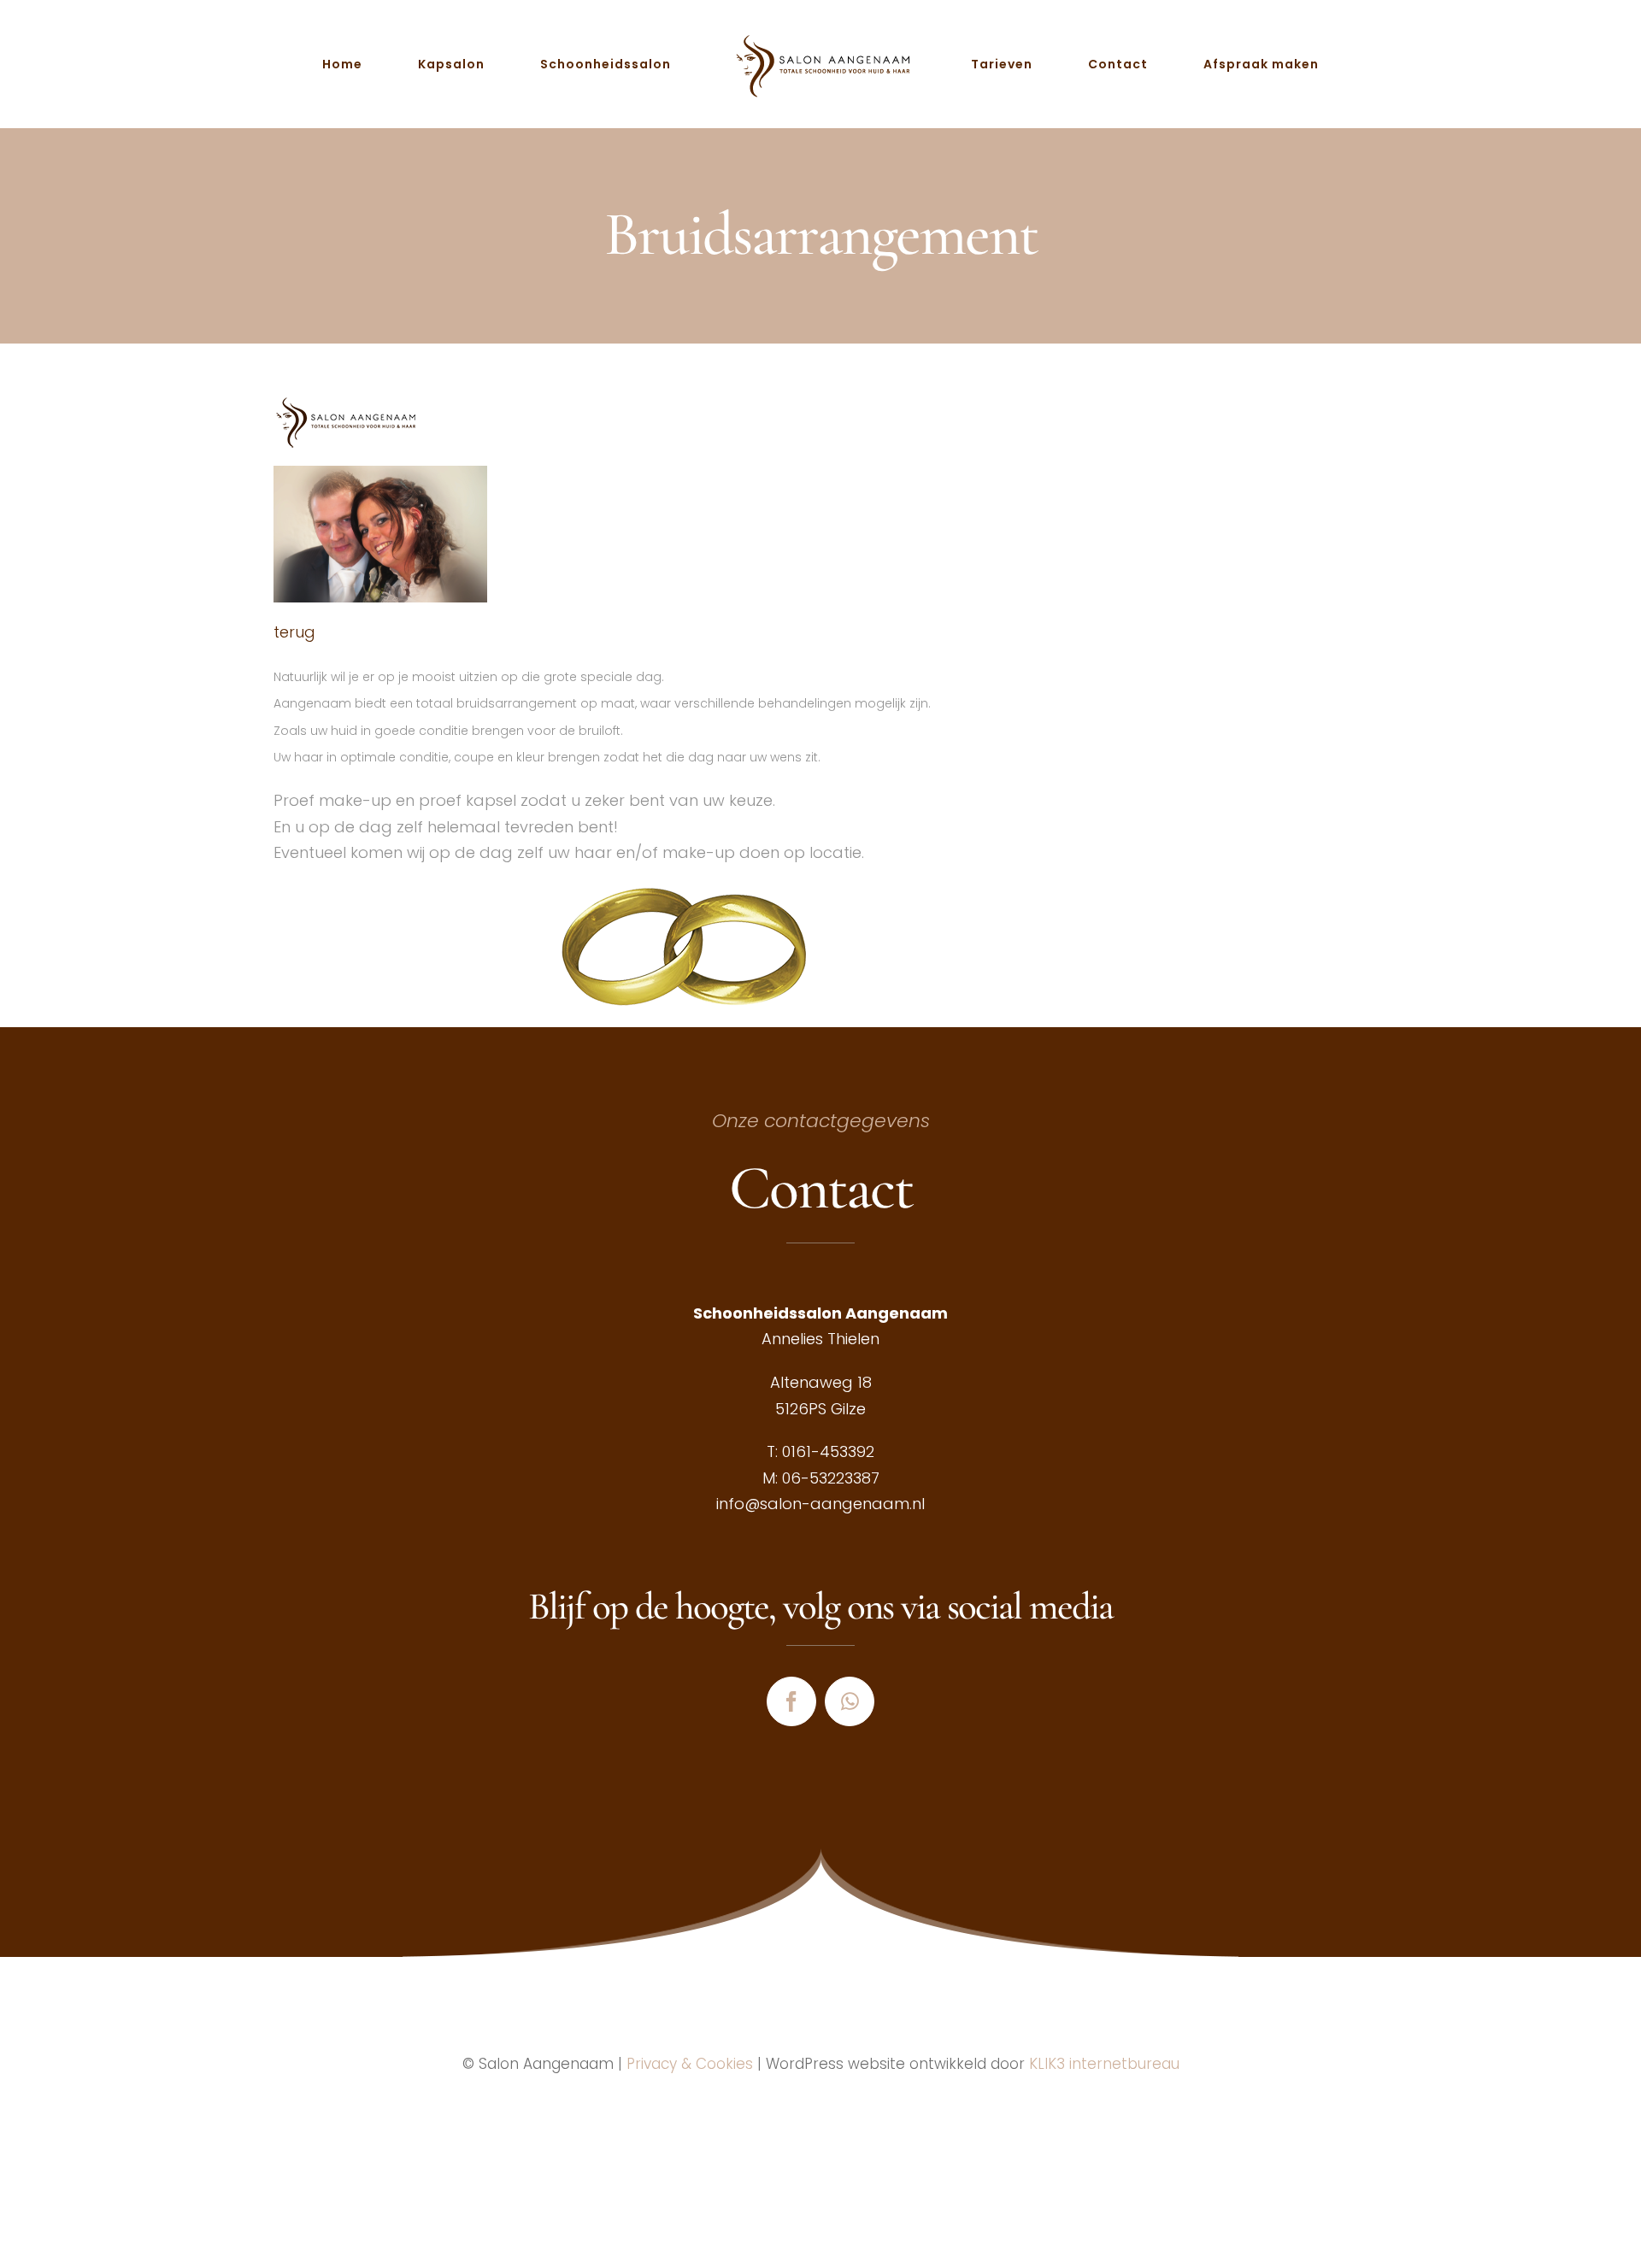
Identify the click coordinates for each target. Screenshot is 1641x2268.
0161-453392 (828, 1451)
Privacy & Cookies (690, 2064)
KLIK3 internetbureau (1104, 2064)
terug (294, 632)
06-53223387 (831, 1478)
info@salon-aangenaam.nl (820, 1504)
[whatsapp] (850, 1701)
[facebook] (791, 1701)
